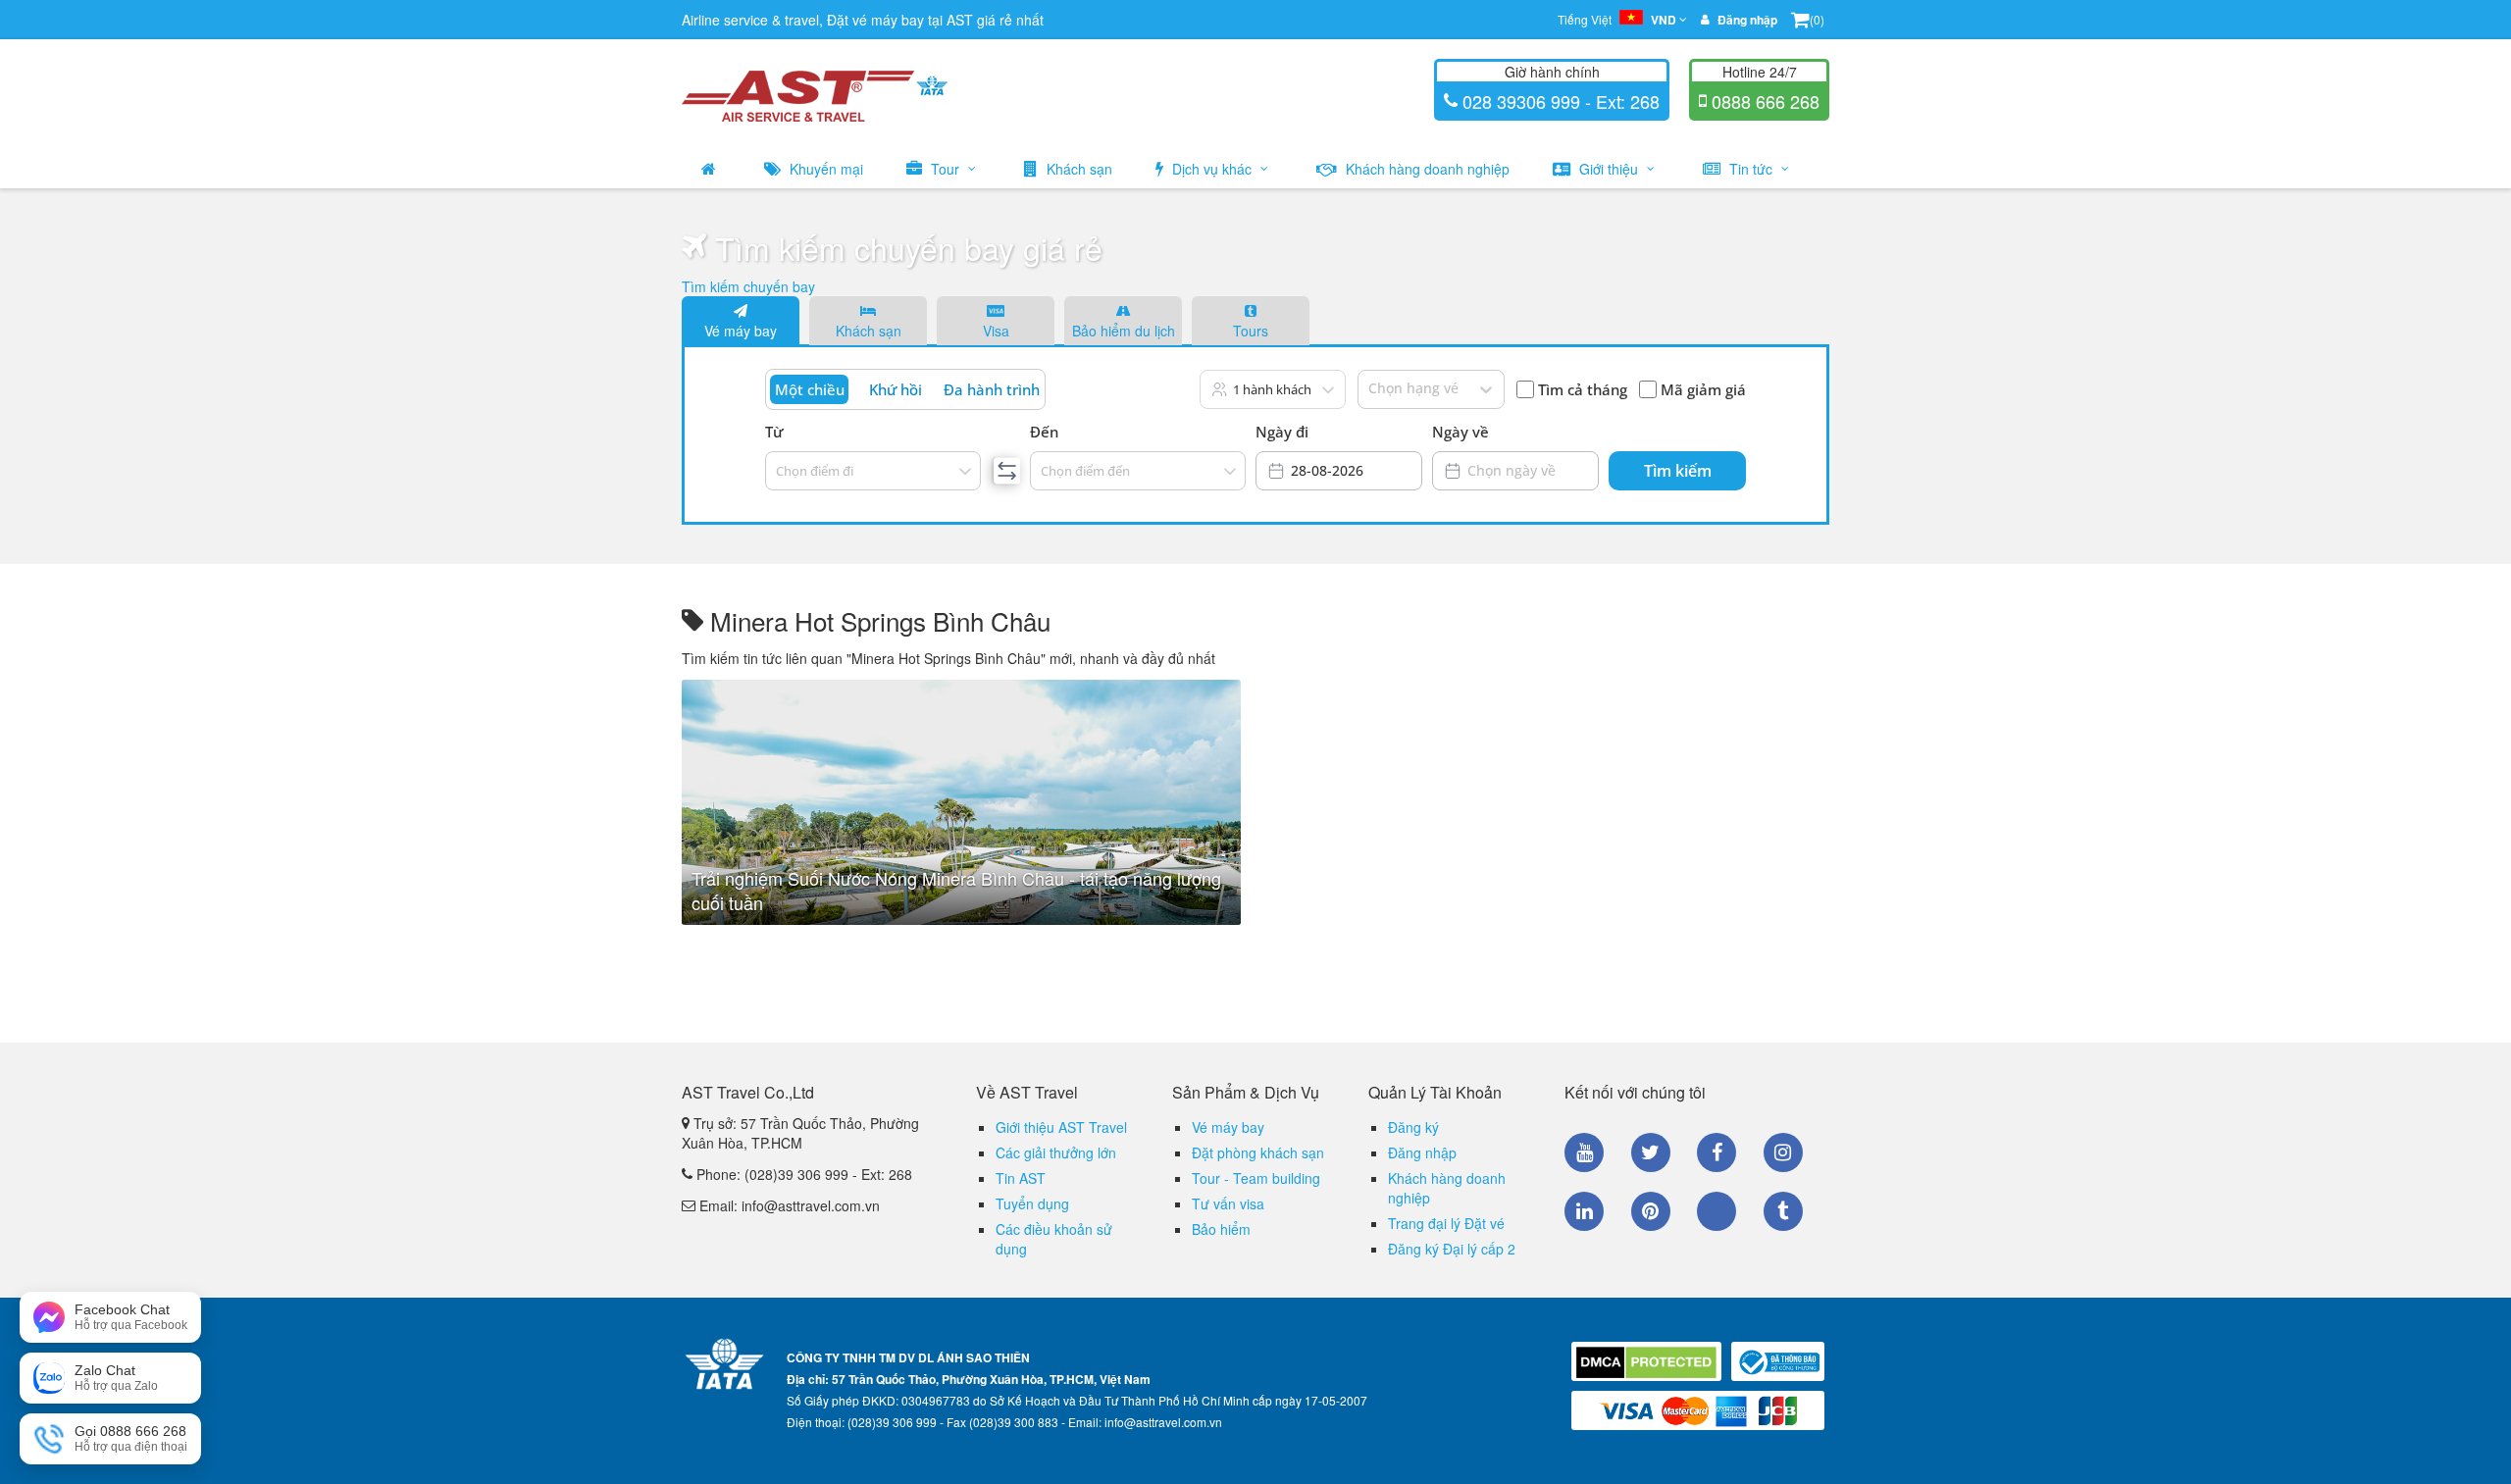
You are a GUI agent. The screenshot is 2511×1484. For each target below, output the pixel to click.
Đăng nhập (1422, 1152)
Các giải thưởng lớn (1056, 1152)
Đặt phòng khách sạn (1258, 1152)
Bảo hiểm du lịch (1124, 331)
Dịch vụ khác (1212, 169)
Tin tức (1751, 169)
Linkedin (1584, 1211)
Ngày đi (1282, 432)
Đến (1044, 432)
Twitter (1651, 1152)
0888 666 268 (1763, 101)
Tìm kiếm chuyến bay (748, 286)
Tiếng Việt (1617, 20)
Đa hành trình (992, 389)
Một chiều (810, 389)
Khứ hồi (896, 389)
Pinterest (1651, 1211)
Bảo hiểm (1221, 1229)
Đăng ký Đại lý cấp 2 (1452, 1249)
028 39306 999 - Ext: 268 (1559, 101)
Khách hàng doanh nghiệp (1426, 169)
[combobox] (777, 471)
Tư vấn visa (1228, 1203)
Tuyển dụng (1032, 1203)
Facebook (1717, 1152)
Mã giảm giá (1703, 389)
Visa (996, 331)
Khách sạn (1077, 169)
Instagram (1783, 1152)
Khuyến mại (824, 169)
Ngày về (1460, 432)
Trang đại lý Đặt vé (1446, 1223)
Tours (1251, 331)
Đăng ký (1413, 1127)
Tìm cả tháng (1583, 389)
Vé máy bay (741, 331)
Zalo (1717, 1211)
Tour (945, 169)
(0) (1817, 19)
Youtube (1584, 1152)
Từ (774, 432)
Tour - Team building (1256, 1178)
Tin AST (1021, 1178)
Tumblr (1783, 1211)
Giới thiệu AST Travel (1061, 1127)
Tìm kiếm (1678, 471)
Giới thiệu (1609, 169)
